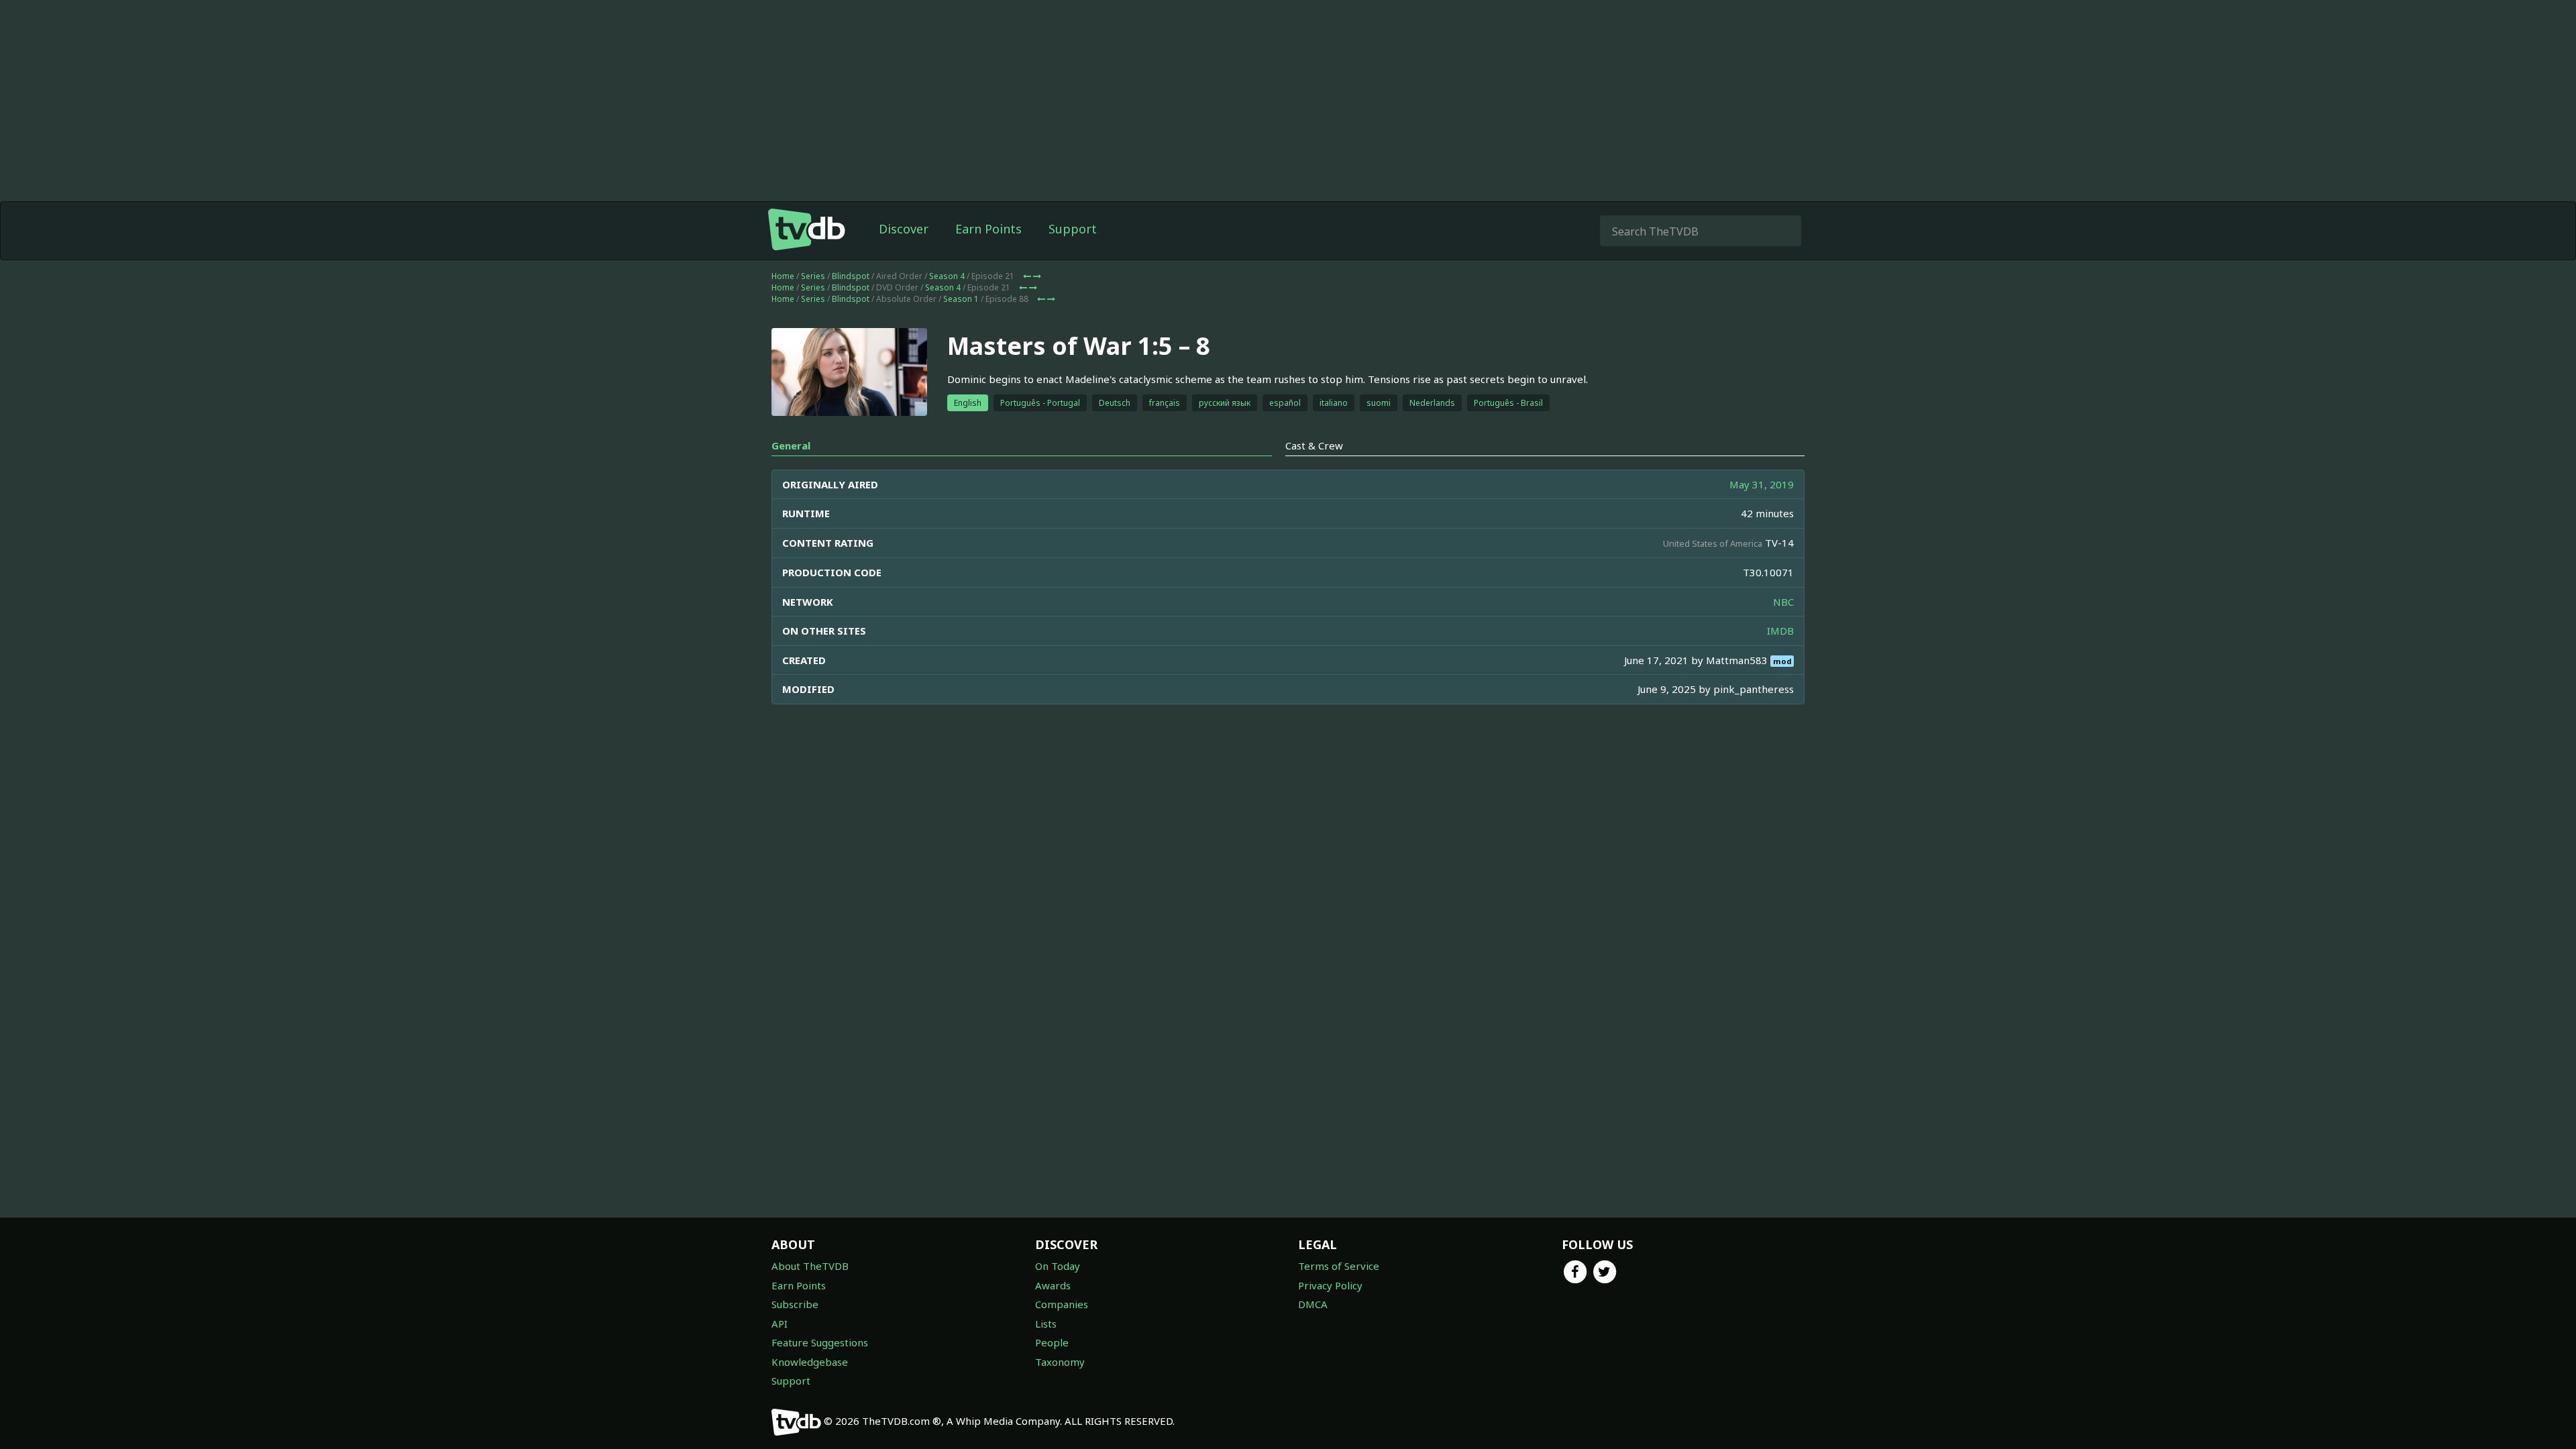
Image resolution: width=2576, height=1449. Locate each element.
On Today (1058, 1266)
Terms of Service (1339, 1266)
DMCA (1313, 1304)
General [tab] (791, 445)
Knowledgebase (810, 1362)
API (780, 1324)
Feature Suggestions (820, 1342)
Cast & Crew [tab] (1314, 445)
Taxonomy (1060, 1362)
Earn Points (988, 229)
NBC (1783, 602)
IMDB (1780, 631)
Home (783, 276)
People (1052, 1342)
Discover (904, 229)
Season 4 (947, 276)
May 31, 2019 (1762, 484)
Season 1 (961, 299)
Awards (1053, 1285)
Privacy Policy (1330, 1285)
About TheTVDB (810, 1266)
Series (813, 276)
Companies (1062, 1304)
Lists (1046, 1324)
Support (1073, 229)
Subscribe (795, 1304)
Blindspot (851, 276)
